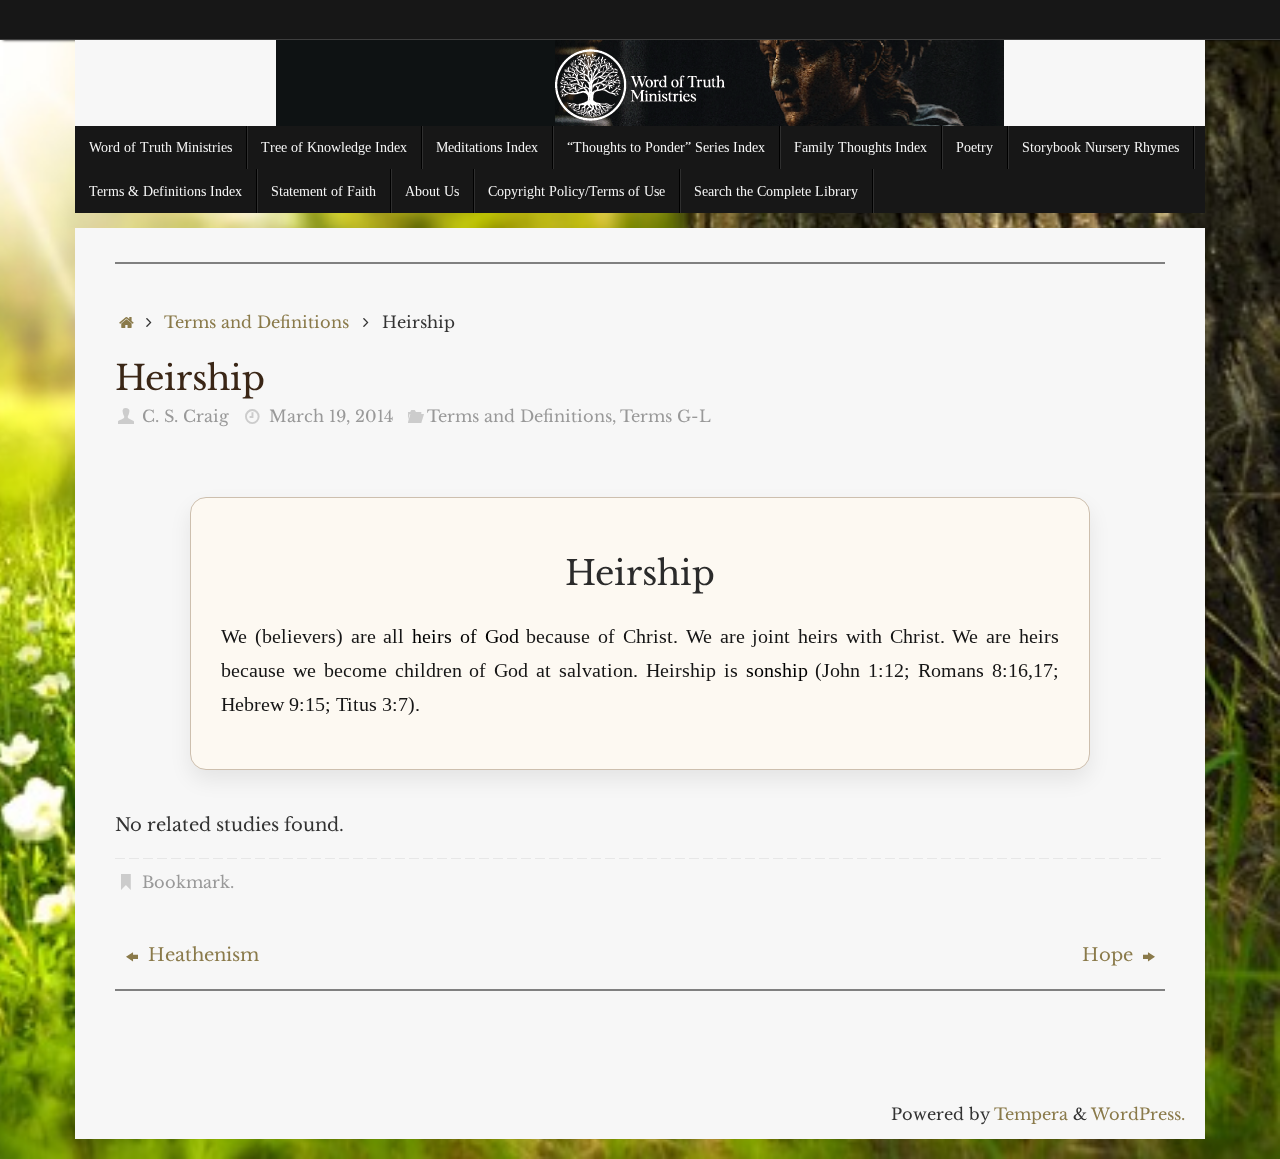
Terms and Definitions (256, 322)
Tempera (1031, 1114)
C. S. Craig (185, 416)
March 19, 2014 (331, 416)
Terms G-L (665, 416)
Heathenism (201, 955)
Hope (1110, 955)
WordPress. (1138, 1114)
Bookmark (186, 882)
